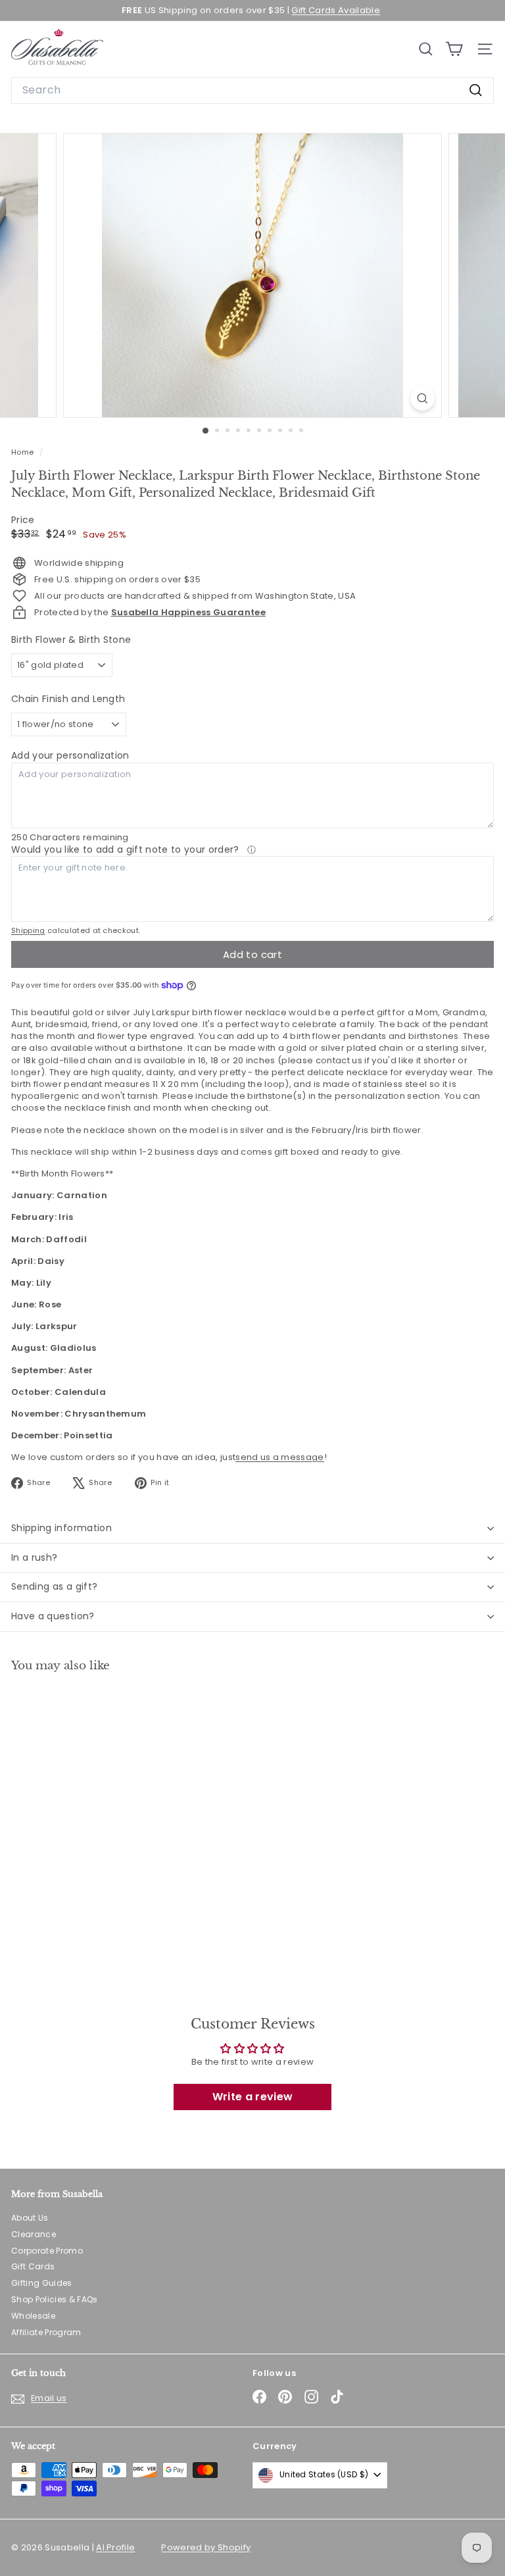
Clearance (34, 2234)
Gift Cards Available (336, 10)
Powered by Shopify (206, 2547)
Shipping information (61, 1528)
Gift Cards (33, 2266)
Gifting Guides (42, 2283)
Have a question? (53, 1616)
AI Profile (115, 2547)
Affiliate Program (46, 2332)
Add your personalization (70, 755)
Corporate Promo (47, 2251)
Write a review (253, 2097)
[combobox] (252, 90)
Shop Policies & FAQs (55, 2299)
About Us (30, 2218)
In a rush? (35, 1557)
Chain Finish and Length (68, 699)
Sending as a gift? (54, 1586)
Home (24, 452)
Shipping (28, 930)
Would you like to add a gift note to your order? (127, 849)
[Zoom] (422, 398)
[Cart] (454, 49)
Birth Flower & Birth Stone (71, 640)
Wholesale (33, 2316)
